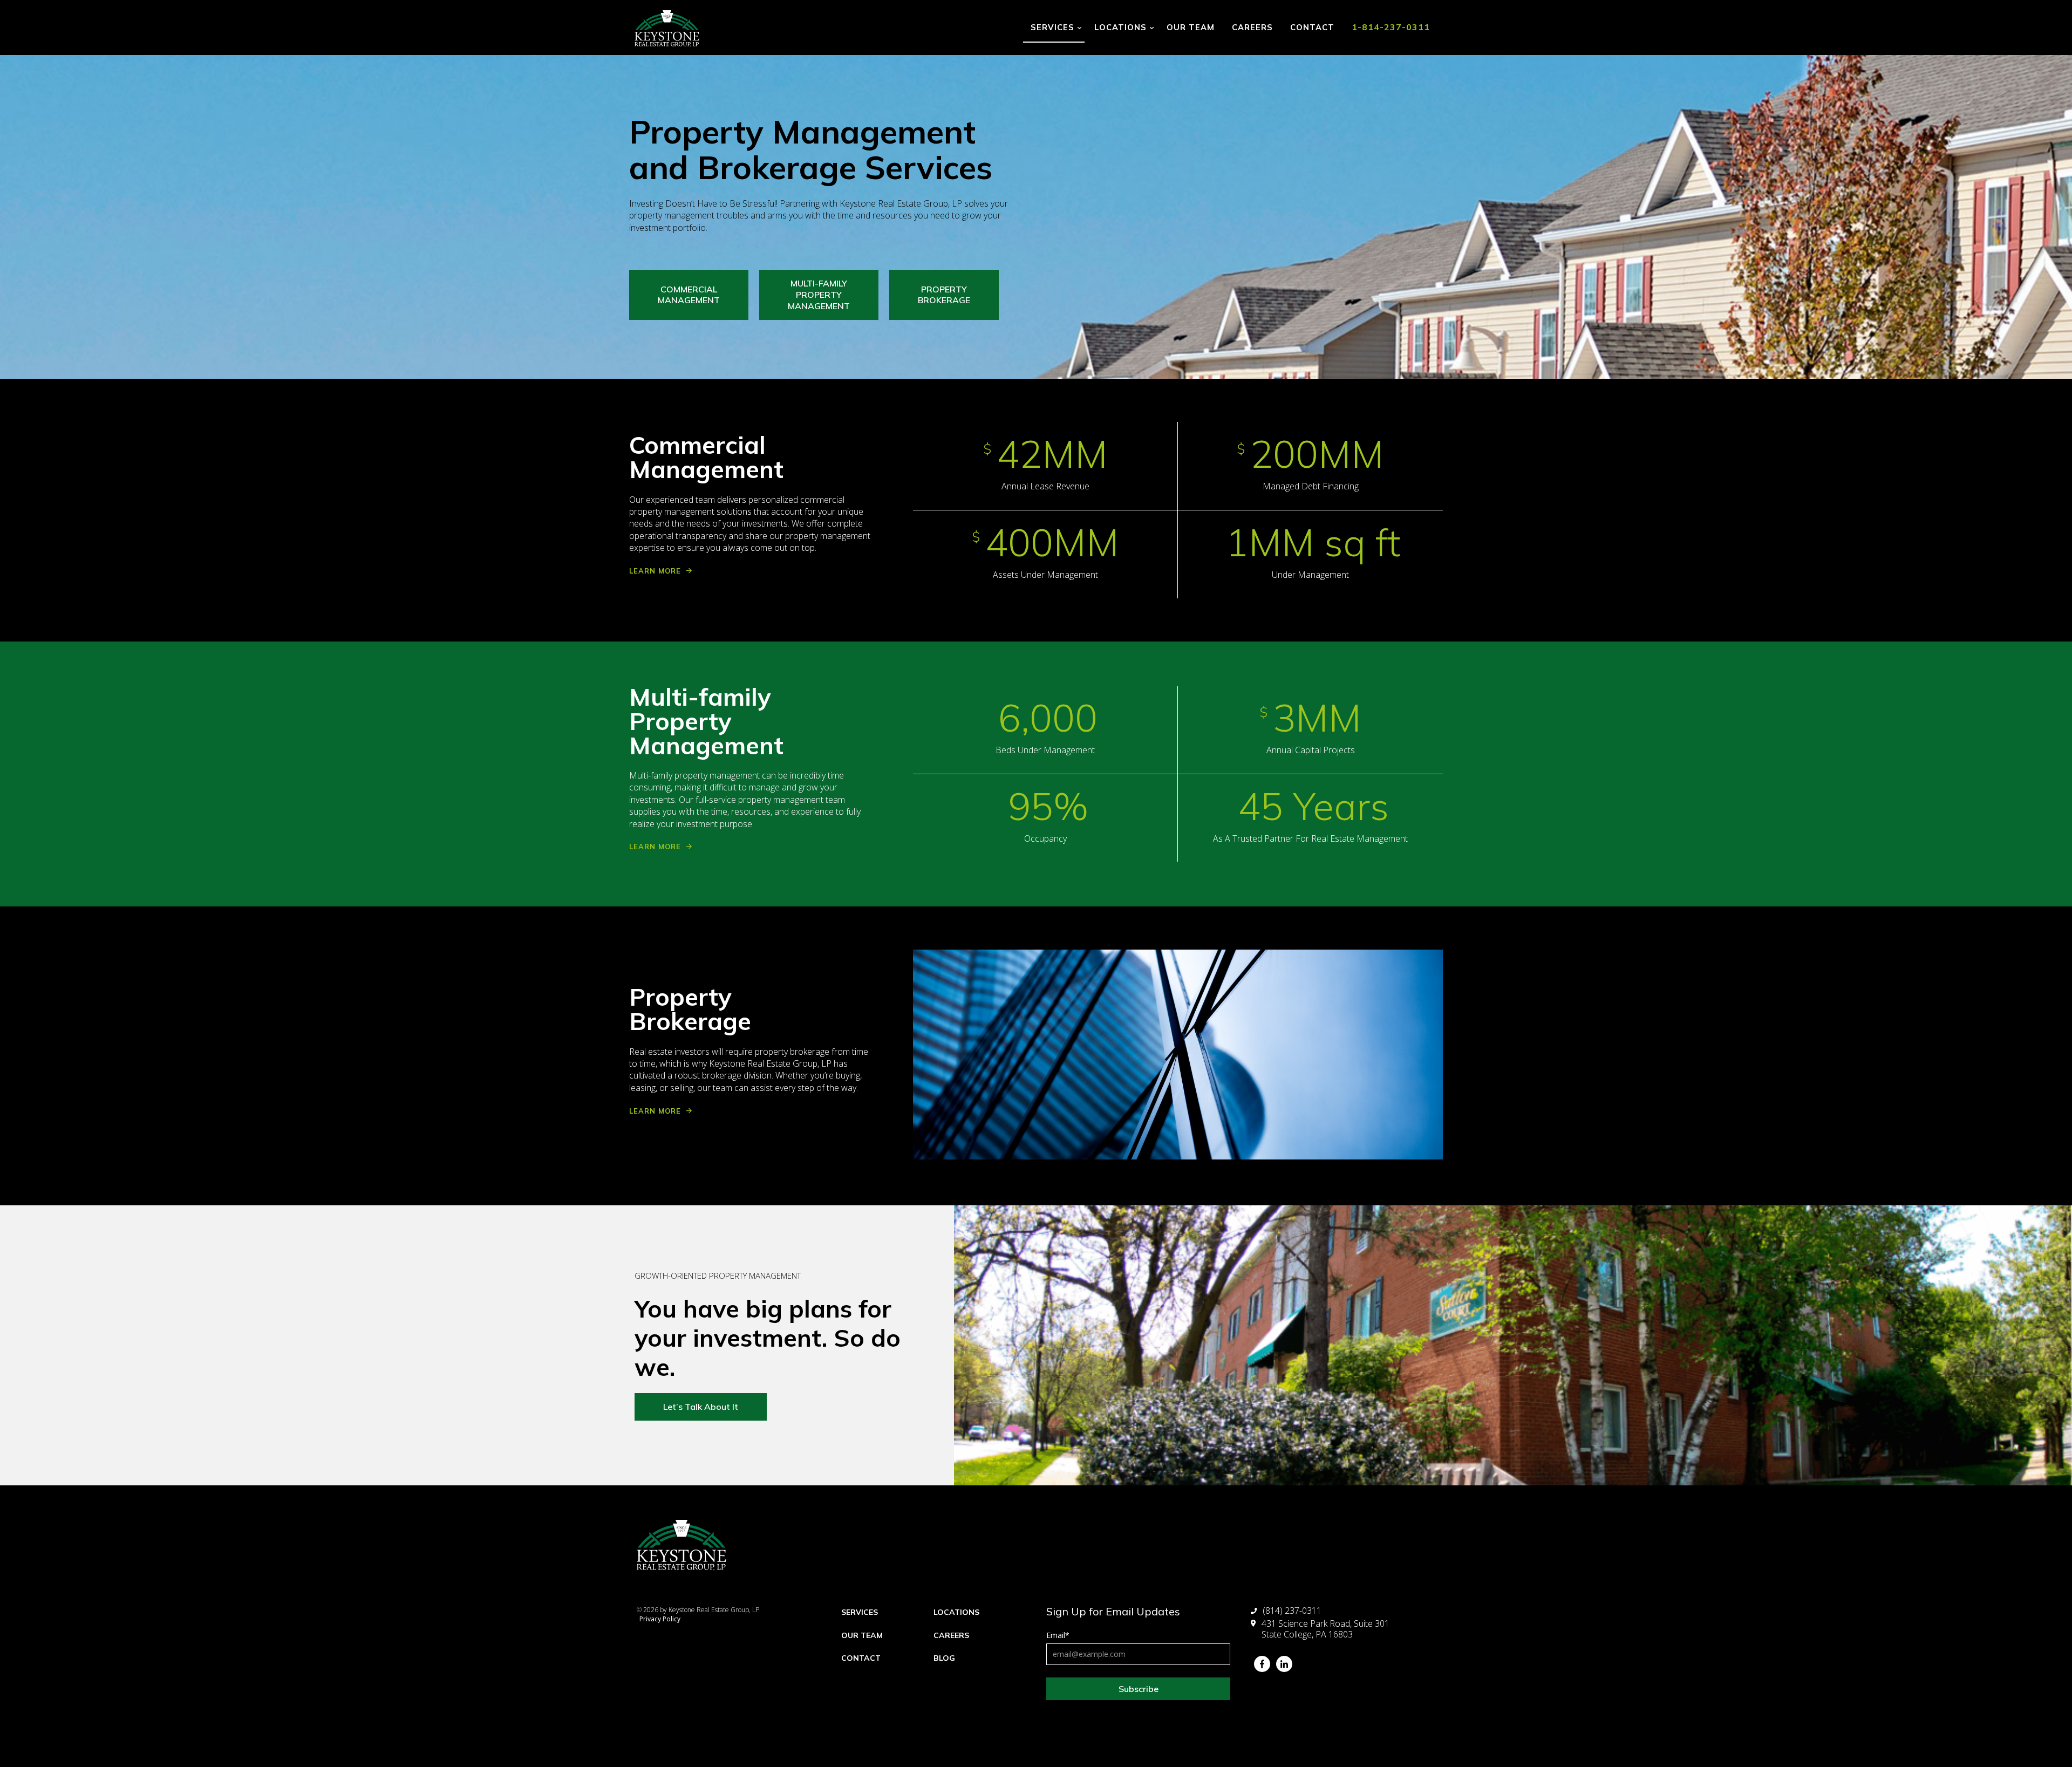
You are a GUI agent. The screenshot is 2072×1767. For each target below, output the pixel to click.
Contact (1312, 27)
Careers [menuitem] (951, 1635)
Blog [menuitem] (944, 1658)
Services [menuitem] (860, 1612)
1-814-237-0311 (1391, 27)
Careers (1252, 27)
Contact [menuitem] (861, 1658)
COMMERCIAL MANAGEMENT (689, 295)
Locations (1120, 27)
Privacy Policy (660, 1619)
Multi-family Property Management (819, 295)
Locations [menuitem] (956, 1612)
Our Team (1191, 27)
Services (1052, 27)
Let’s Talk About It (701, 1407)
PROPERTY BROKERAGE (944, 295)
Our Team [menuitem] (862, 1635)
